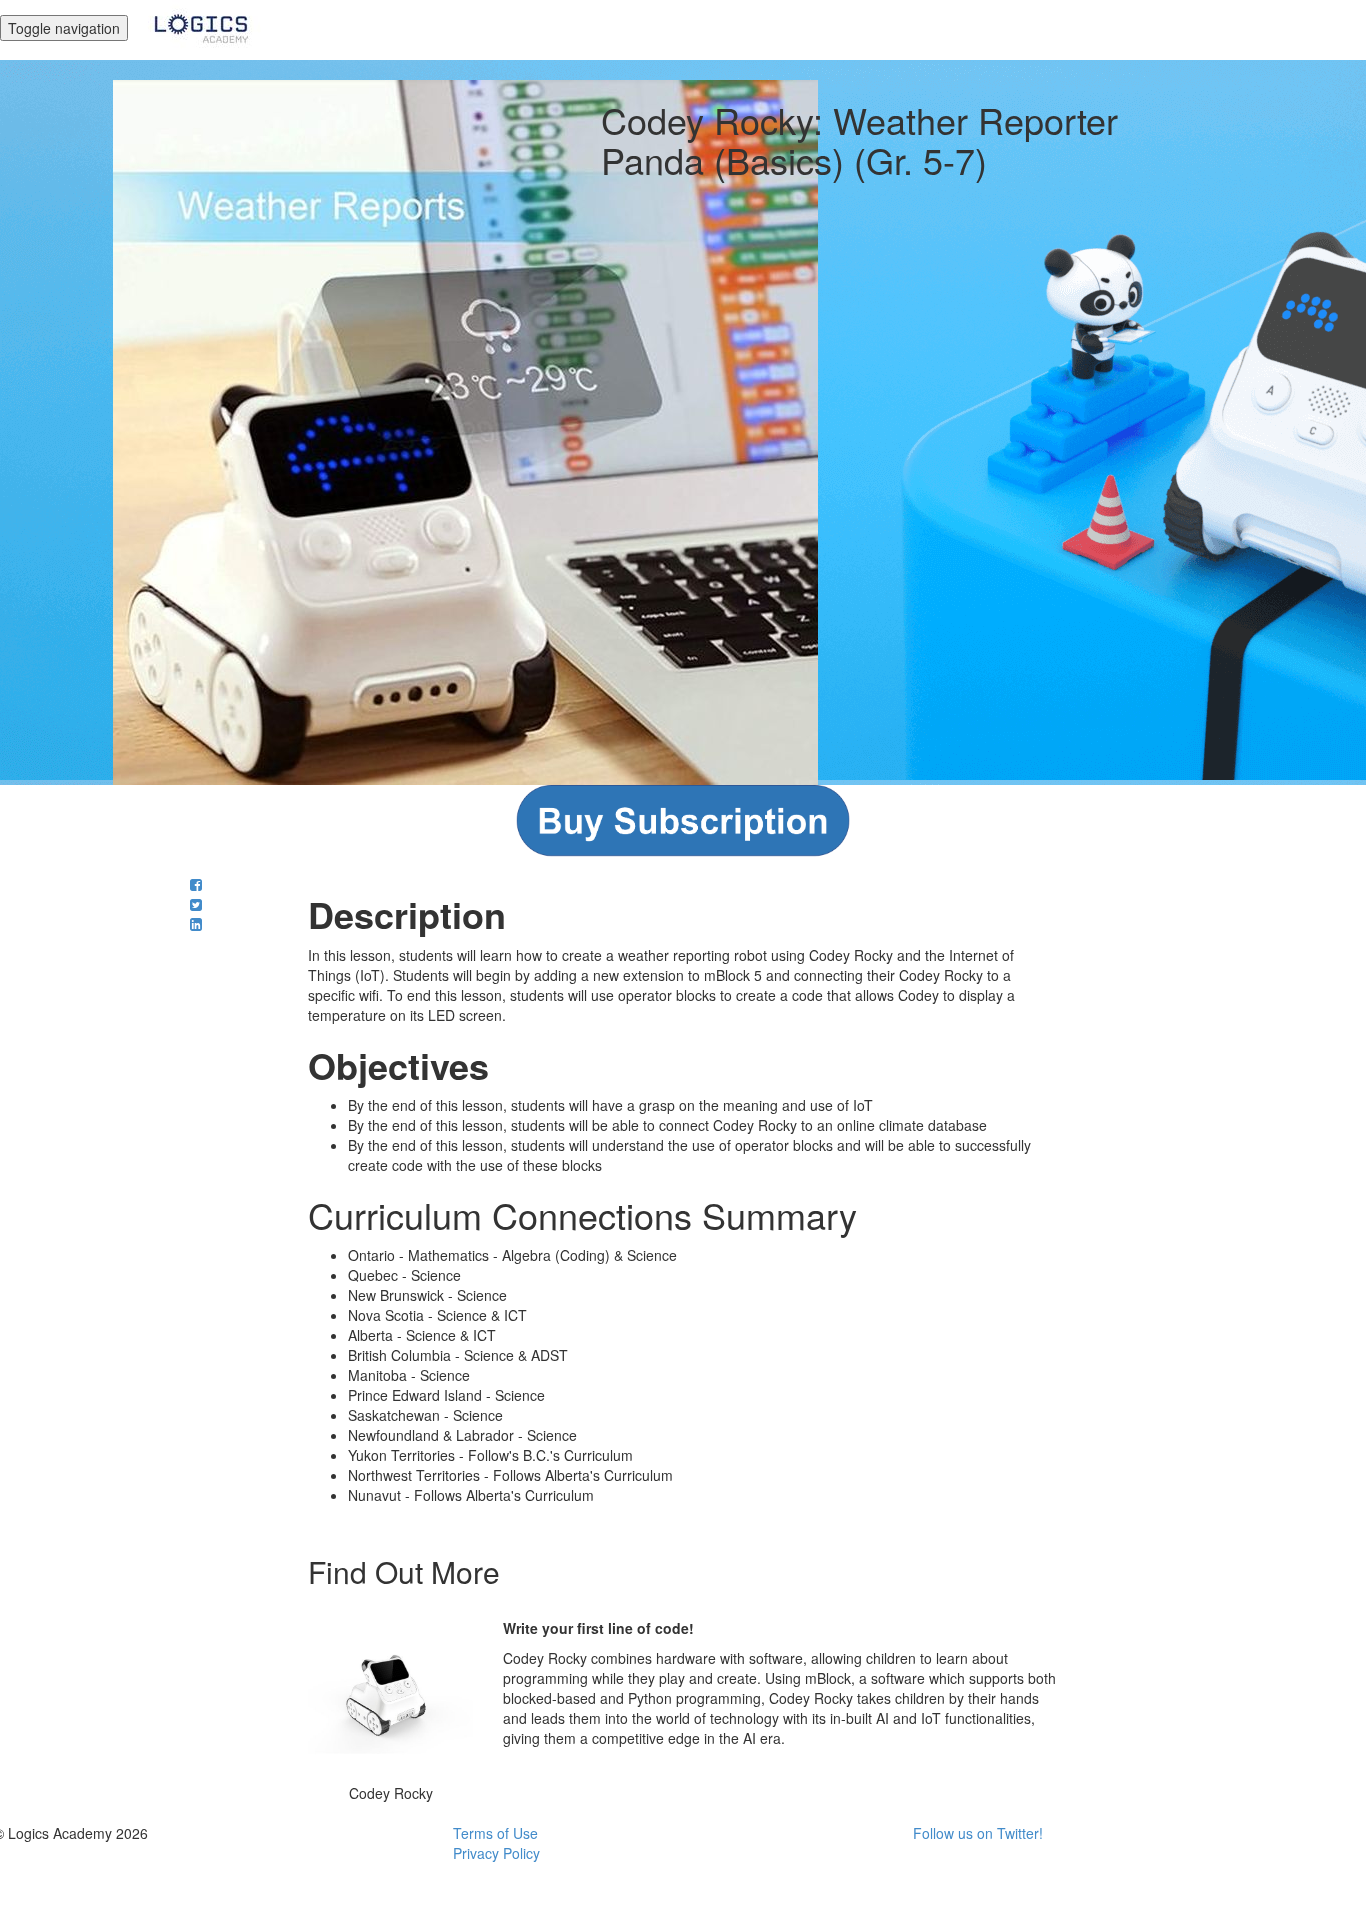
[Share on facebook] (196, 884)
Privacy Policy (496, 1853)
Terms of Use (495, 1833)
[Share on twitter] (196, 904)
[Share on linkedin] (196, 924)
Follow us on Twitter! (978, 1833)
